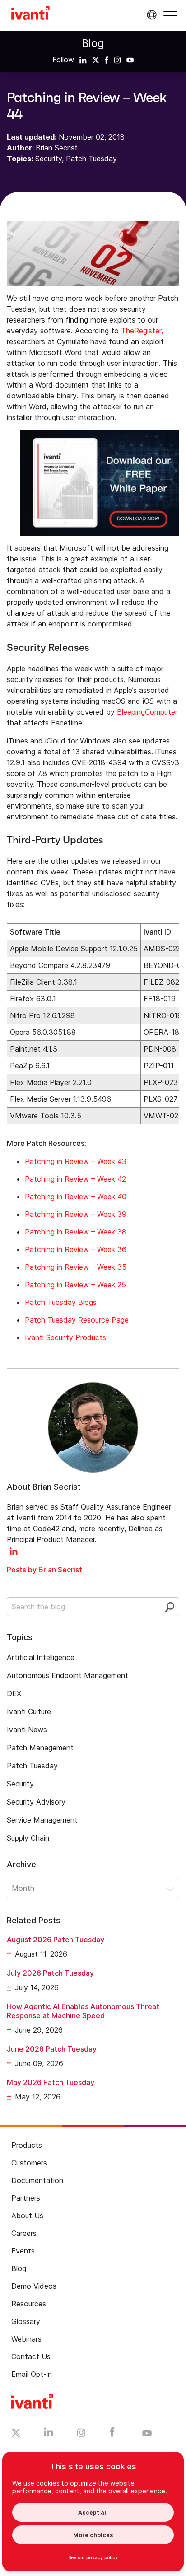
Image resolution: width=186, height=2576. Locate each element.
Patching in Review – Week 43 (76, 1161)
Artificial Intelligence (41, 1657)
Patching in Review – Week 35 (76, 1267)
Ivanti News (27, 1730)
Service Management (42, 1820)
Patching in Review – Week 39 (76, 1214)
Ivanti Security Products (65, 1337)
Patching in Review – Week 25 (75, 1285)
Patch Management (40, 1748)
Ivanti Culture (29, 1711)
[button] (170, 15)
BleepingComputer (147, 712)
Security (49, 159)
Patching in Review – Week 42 (75, 1179)
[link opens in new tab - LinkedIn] (49, 2434)
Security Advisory (36, 1802)
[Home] (30, 14)
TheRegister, (142, 331)
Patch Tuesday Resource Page (77, 1320)
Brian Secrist (57, 148)
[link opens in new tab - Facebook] (112, 2434)
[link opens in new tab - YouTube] (147, 2434)
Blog (93, 43)
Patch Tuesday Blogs (61, 1302)
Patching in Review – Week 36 (76, 1249)
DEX (14, 1693)
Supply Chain (28, 1838)
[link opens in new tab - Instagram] (81, 2434)
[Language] (150, 15)
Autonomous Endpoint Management (67, 1675)
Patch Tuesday (91, 159)
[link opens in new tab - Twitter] (16, 2434)
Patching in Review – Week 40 (76, 1197)
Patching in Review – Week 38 (76, 1232)
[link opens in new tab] (83, 60)
